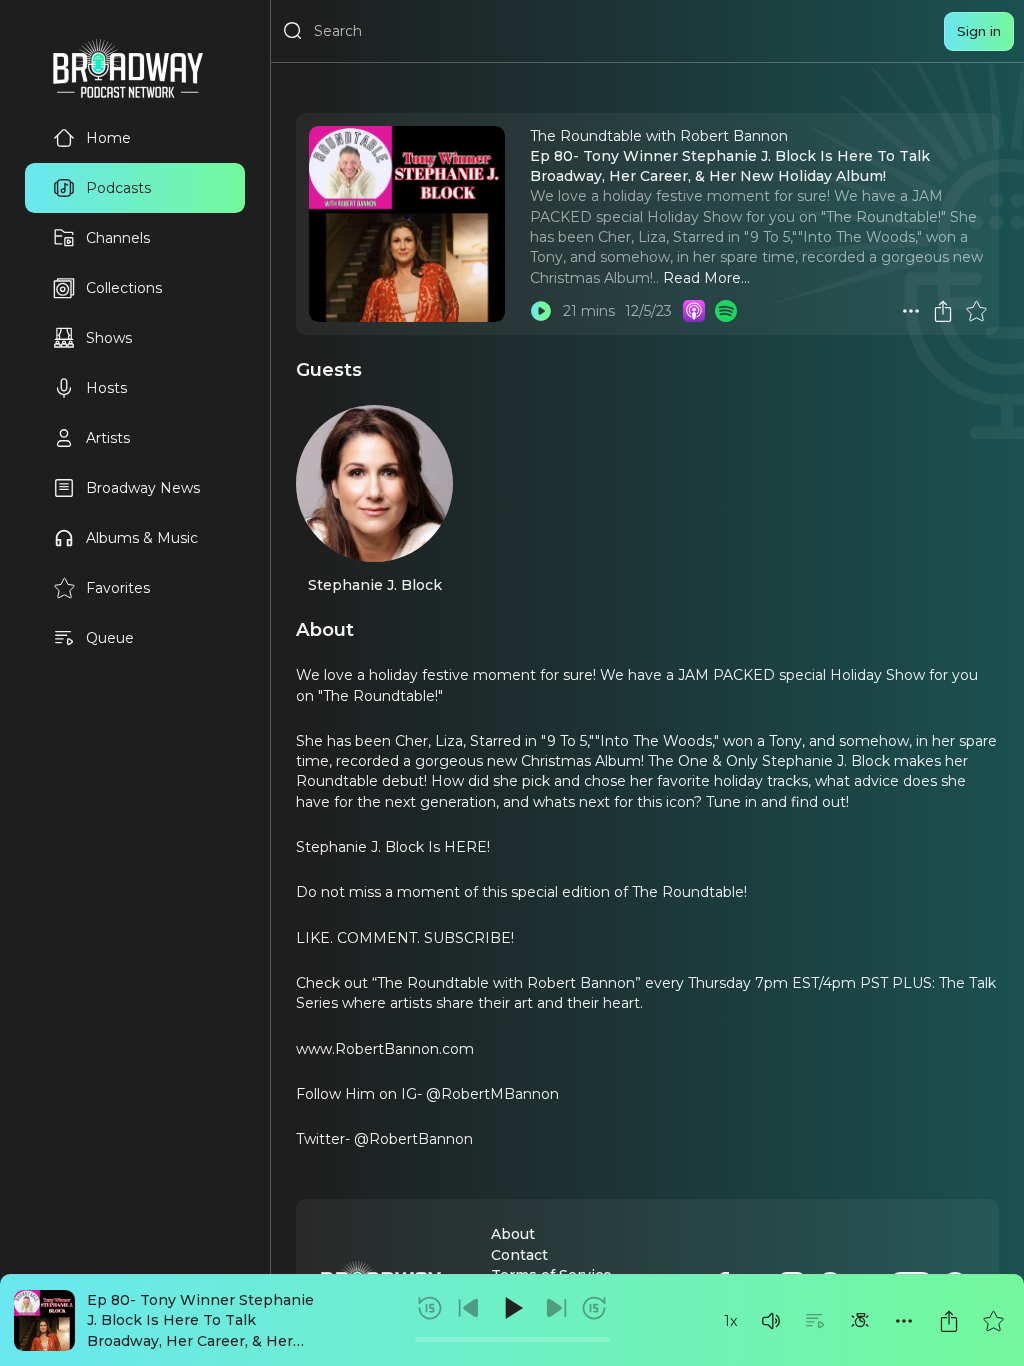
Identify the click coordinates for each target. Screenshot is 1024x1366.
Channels (118, 238)
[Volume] (771, 1321)
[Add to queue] (815, 1321)
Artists (108, 438)
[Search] (293, 31)
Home (108, 138)
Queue (110, 638)
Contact (519, 1255)
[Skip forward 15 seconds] (594, 1308)
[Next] (556, 1308)
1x (730, 1321)
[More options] (904, 1321)
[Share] (949, 1321)
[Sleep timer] (860, 1321)
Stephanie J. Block (375, 585)
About (513, 1234)
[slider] (512, 1339)
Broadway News (143, 488)
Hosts (106, 388)
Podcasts (118, 188)
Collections (124, 288)
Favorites (118, 588)
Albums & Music (142, 538)
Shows (109, 338)
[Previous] (469, 1308)
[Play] (512, 1308)
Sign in (979, 31)
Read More (702, 278)
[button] (771, 1321)
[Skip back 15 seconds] (430, 1308)
